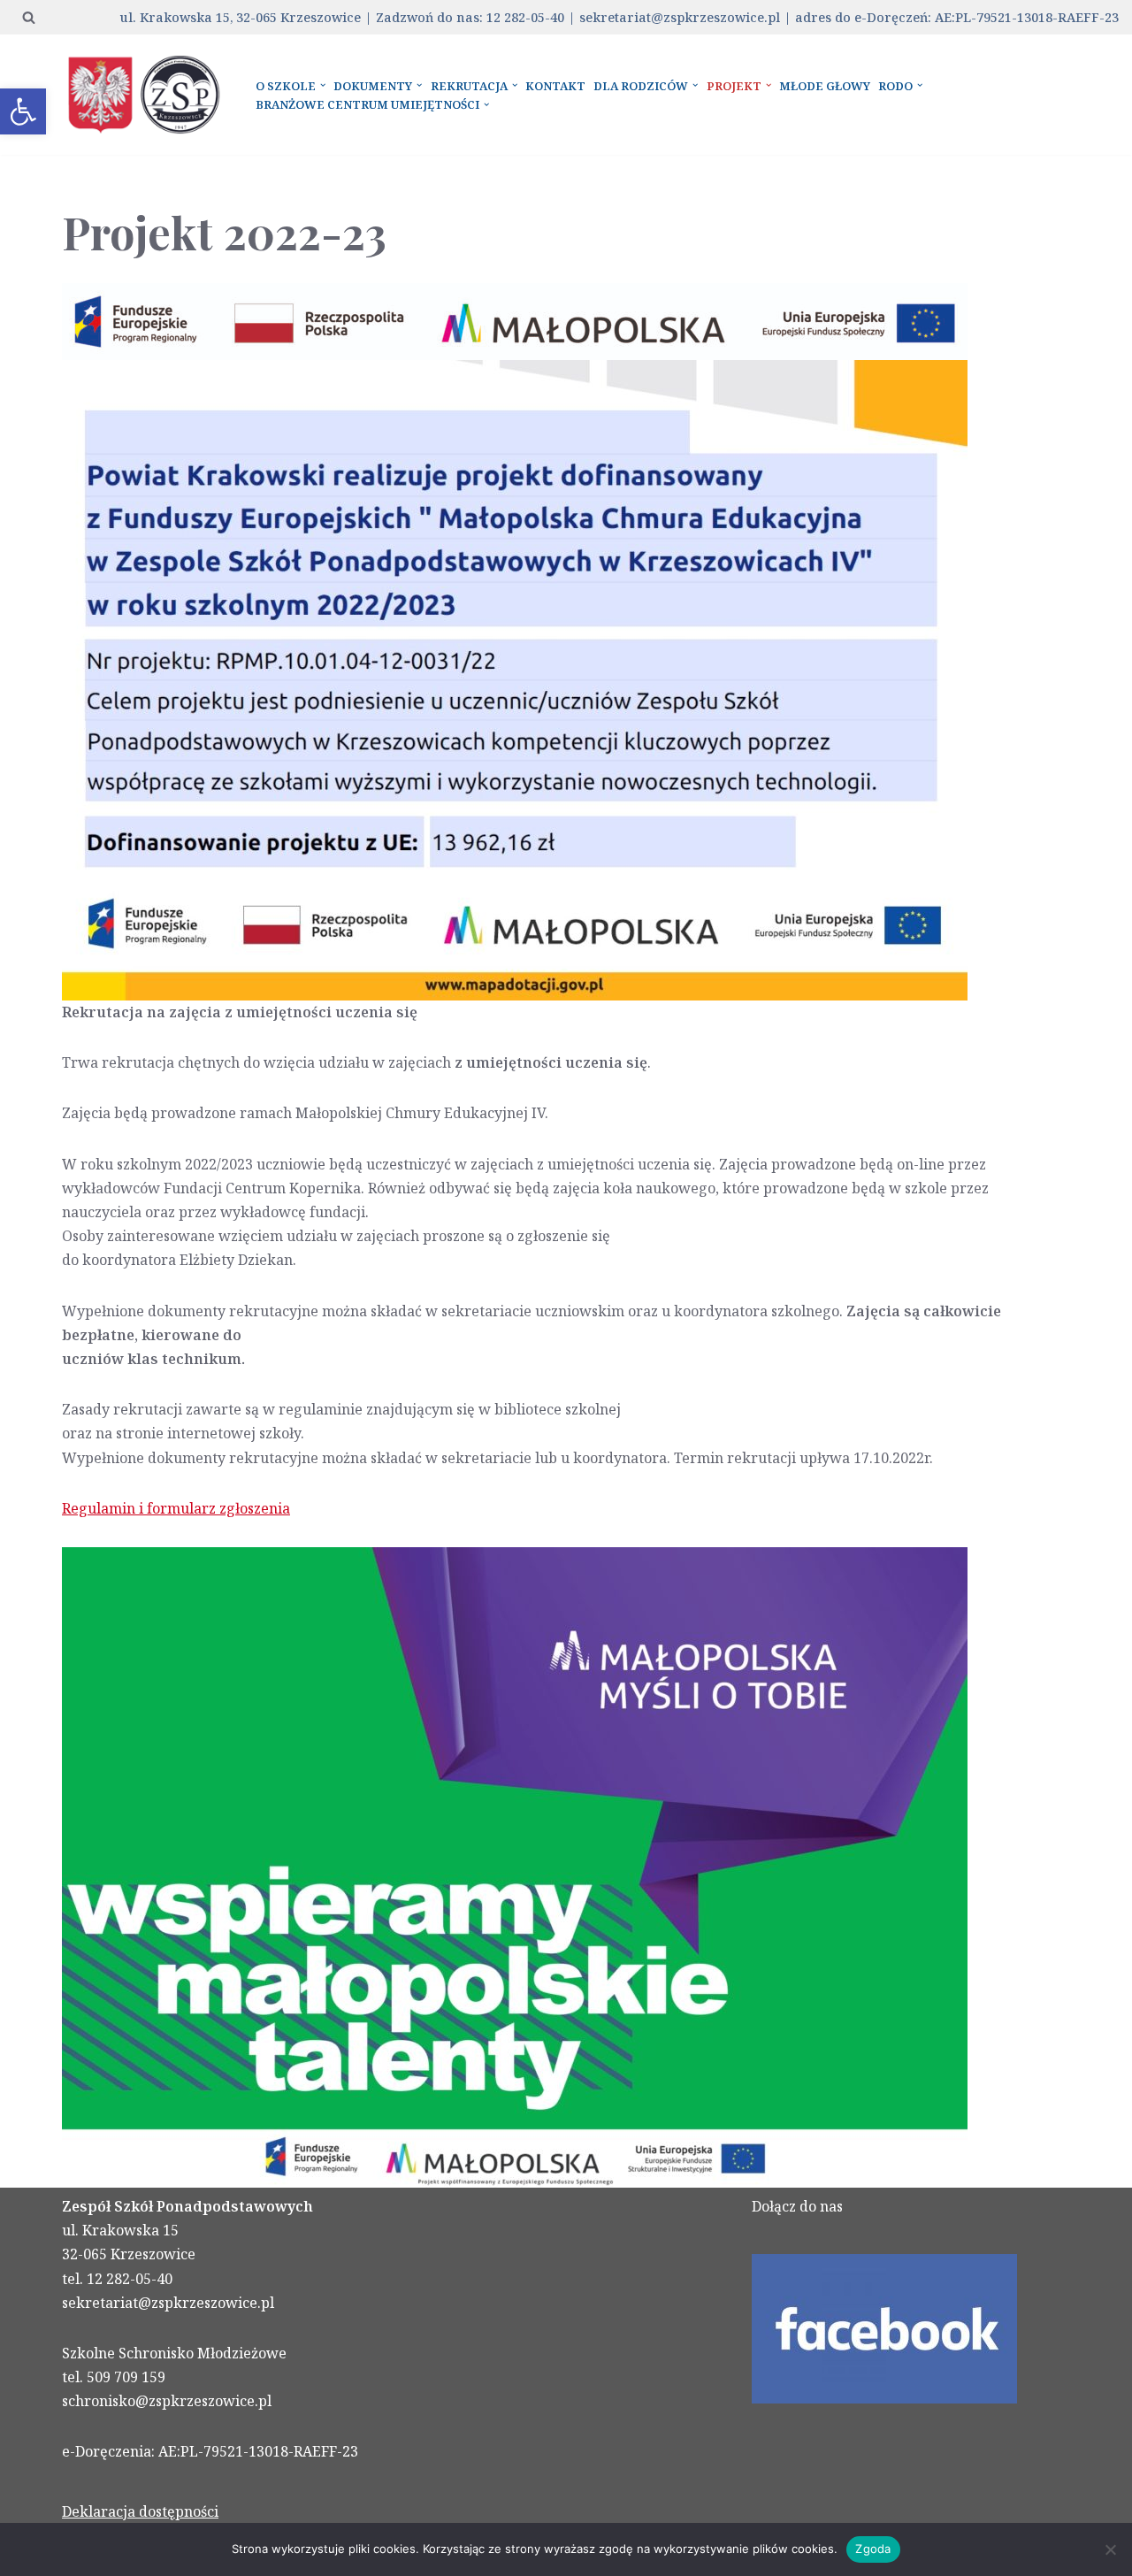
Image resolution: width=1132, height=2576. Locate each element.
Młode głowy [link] (825, 86)
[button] (323, 85)
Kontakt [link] (555, 86)
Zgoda (873, 2549)
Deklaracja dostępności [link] (140, 2511)
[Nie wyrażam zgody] (1110, 2549)
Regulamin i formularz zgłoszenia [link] (176, 1508)
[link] (23, 111)
